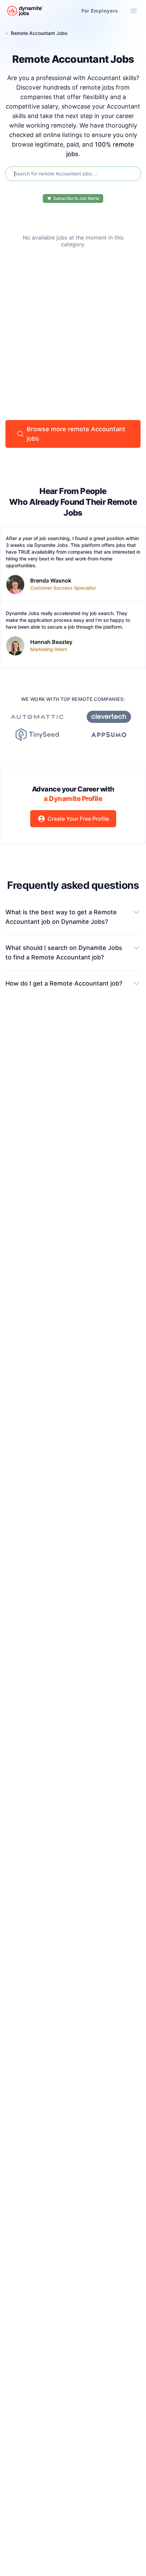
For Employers (100, 11)
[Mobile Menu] (134, 11)
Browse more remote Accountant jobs (76, 434)
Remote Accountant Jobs (39, 33)
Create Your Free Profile (78, 819)
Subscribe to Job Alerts (76, 198)
